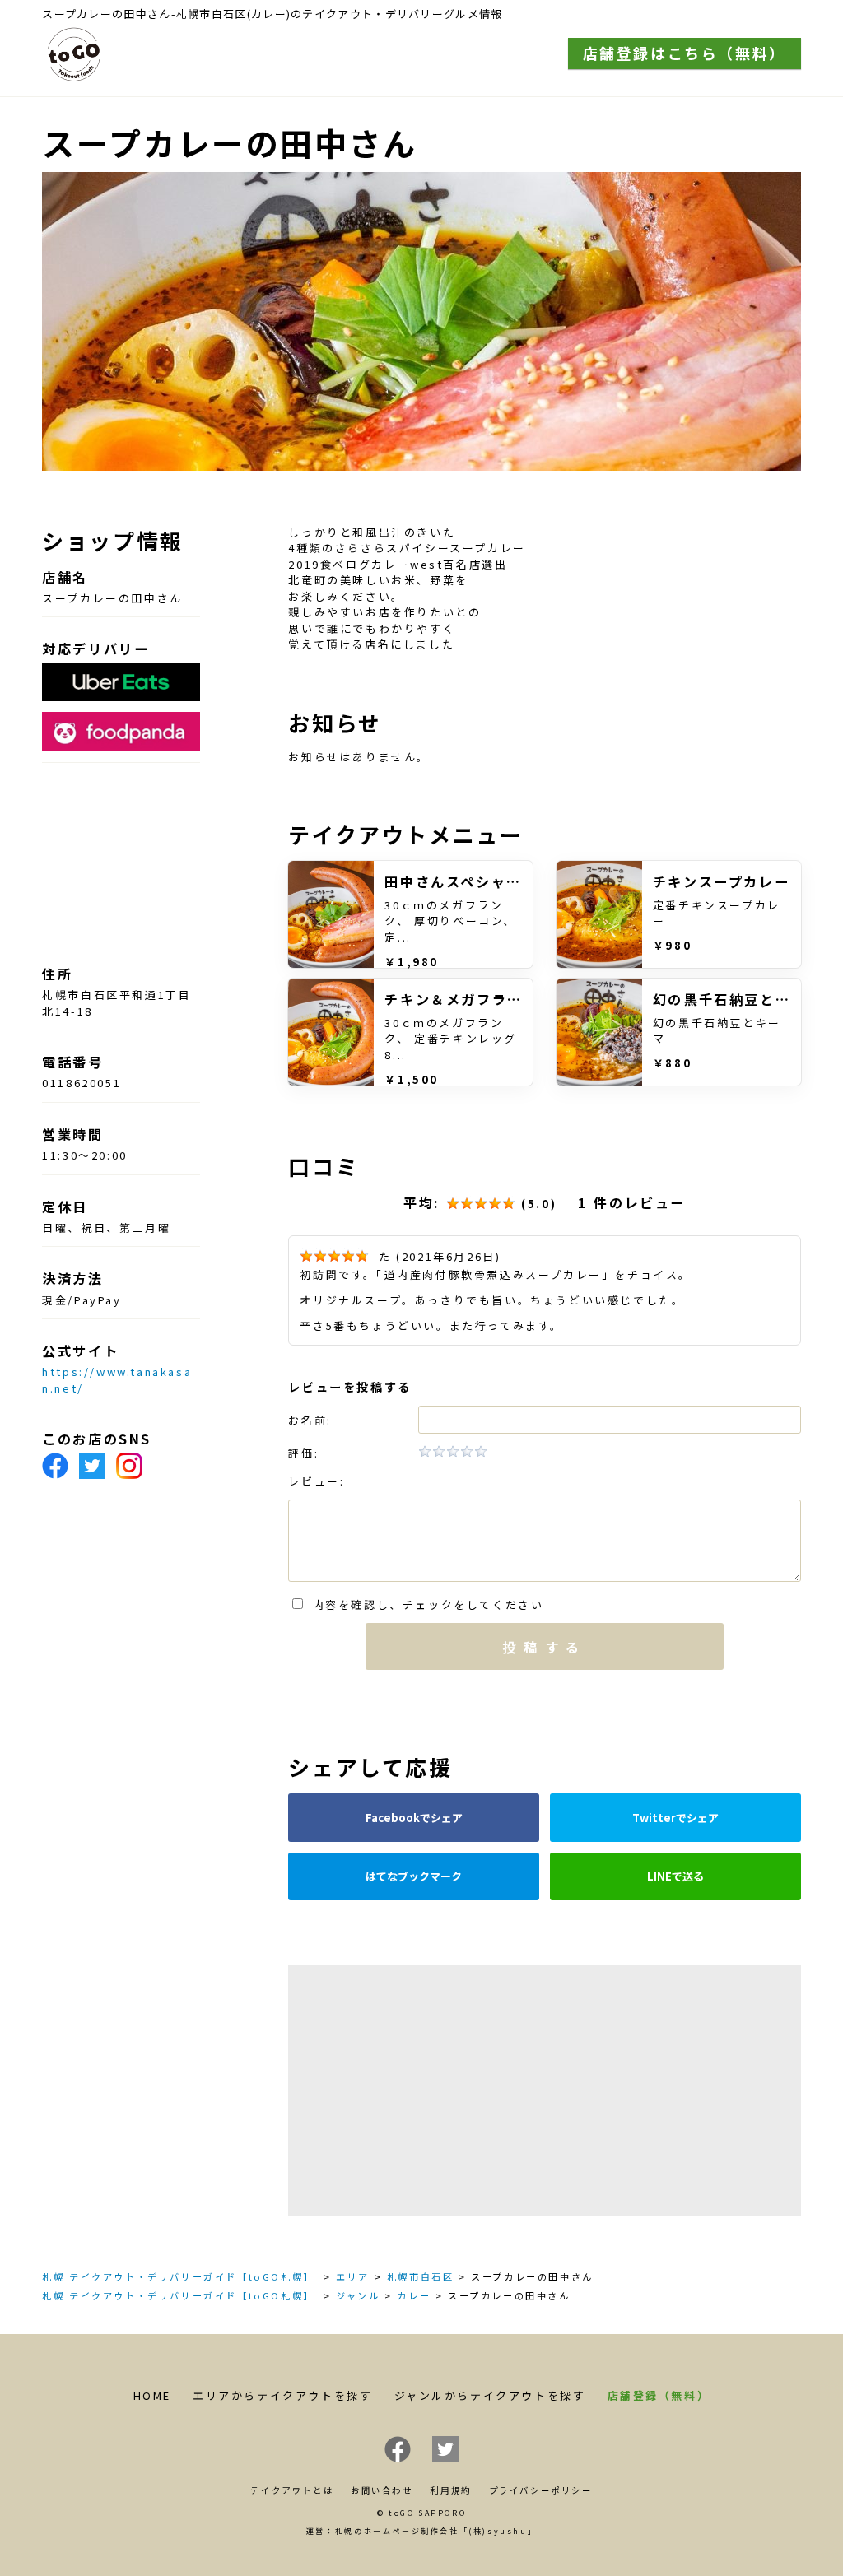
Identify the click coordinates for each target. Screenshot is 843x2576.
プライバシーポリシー (541, 2490)
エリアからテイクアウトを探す (282, 2395)
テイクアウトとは (292, 2490)
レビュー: (316, 1481)
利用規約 (450, 2490)
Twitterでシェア (675, 1818)
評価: (303, 1453)
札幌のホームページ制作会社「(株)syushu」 (436, 2531)
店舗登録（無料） (659, 2395)
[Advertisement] (545, 2090)
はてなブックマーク (414, 1876)
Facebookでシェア (414, 1818)
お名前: (310, 1420)
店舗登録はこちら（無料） (685, 53)
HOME (152, 2395)
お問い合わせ (382, 2490)
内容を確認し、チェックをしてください (423, 1604)
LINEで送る (675, 1876)
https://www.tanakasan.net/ (117, 1380)
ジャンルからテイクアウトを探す (490, 2395)
